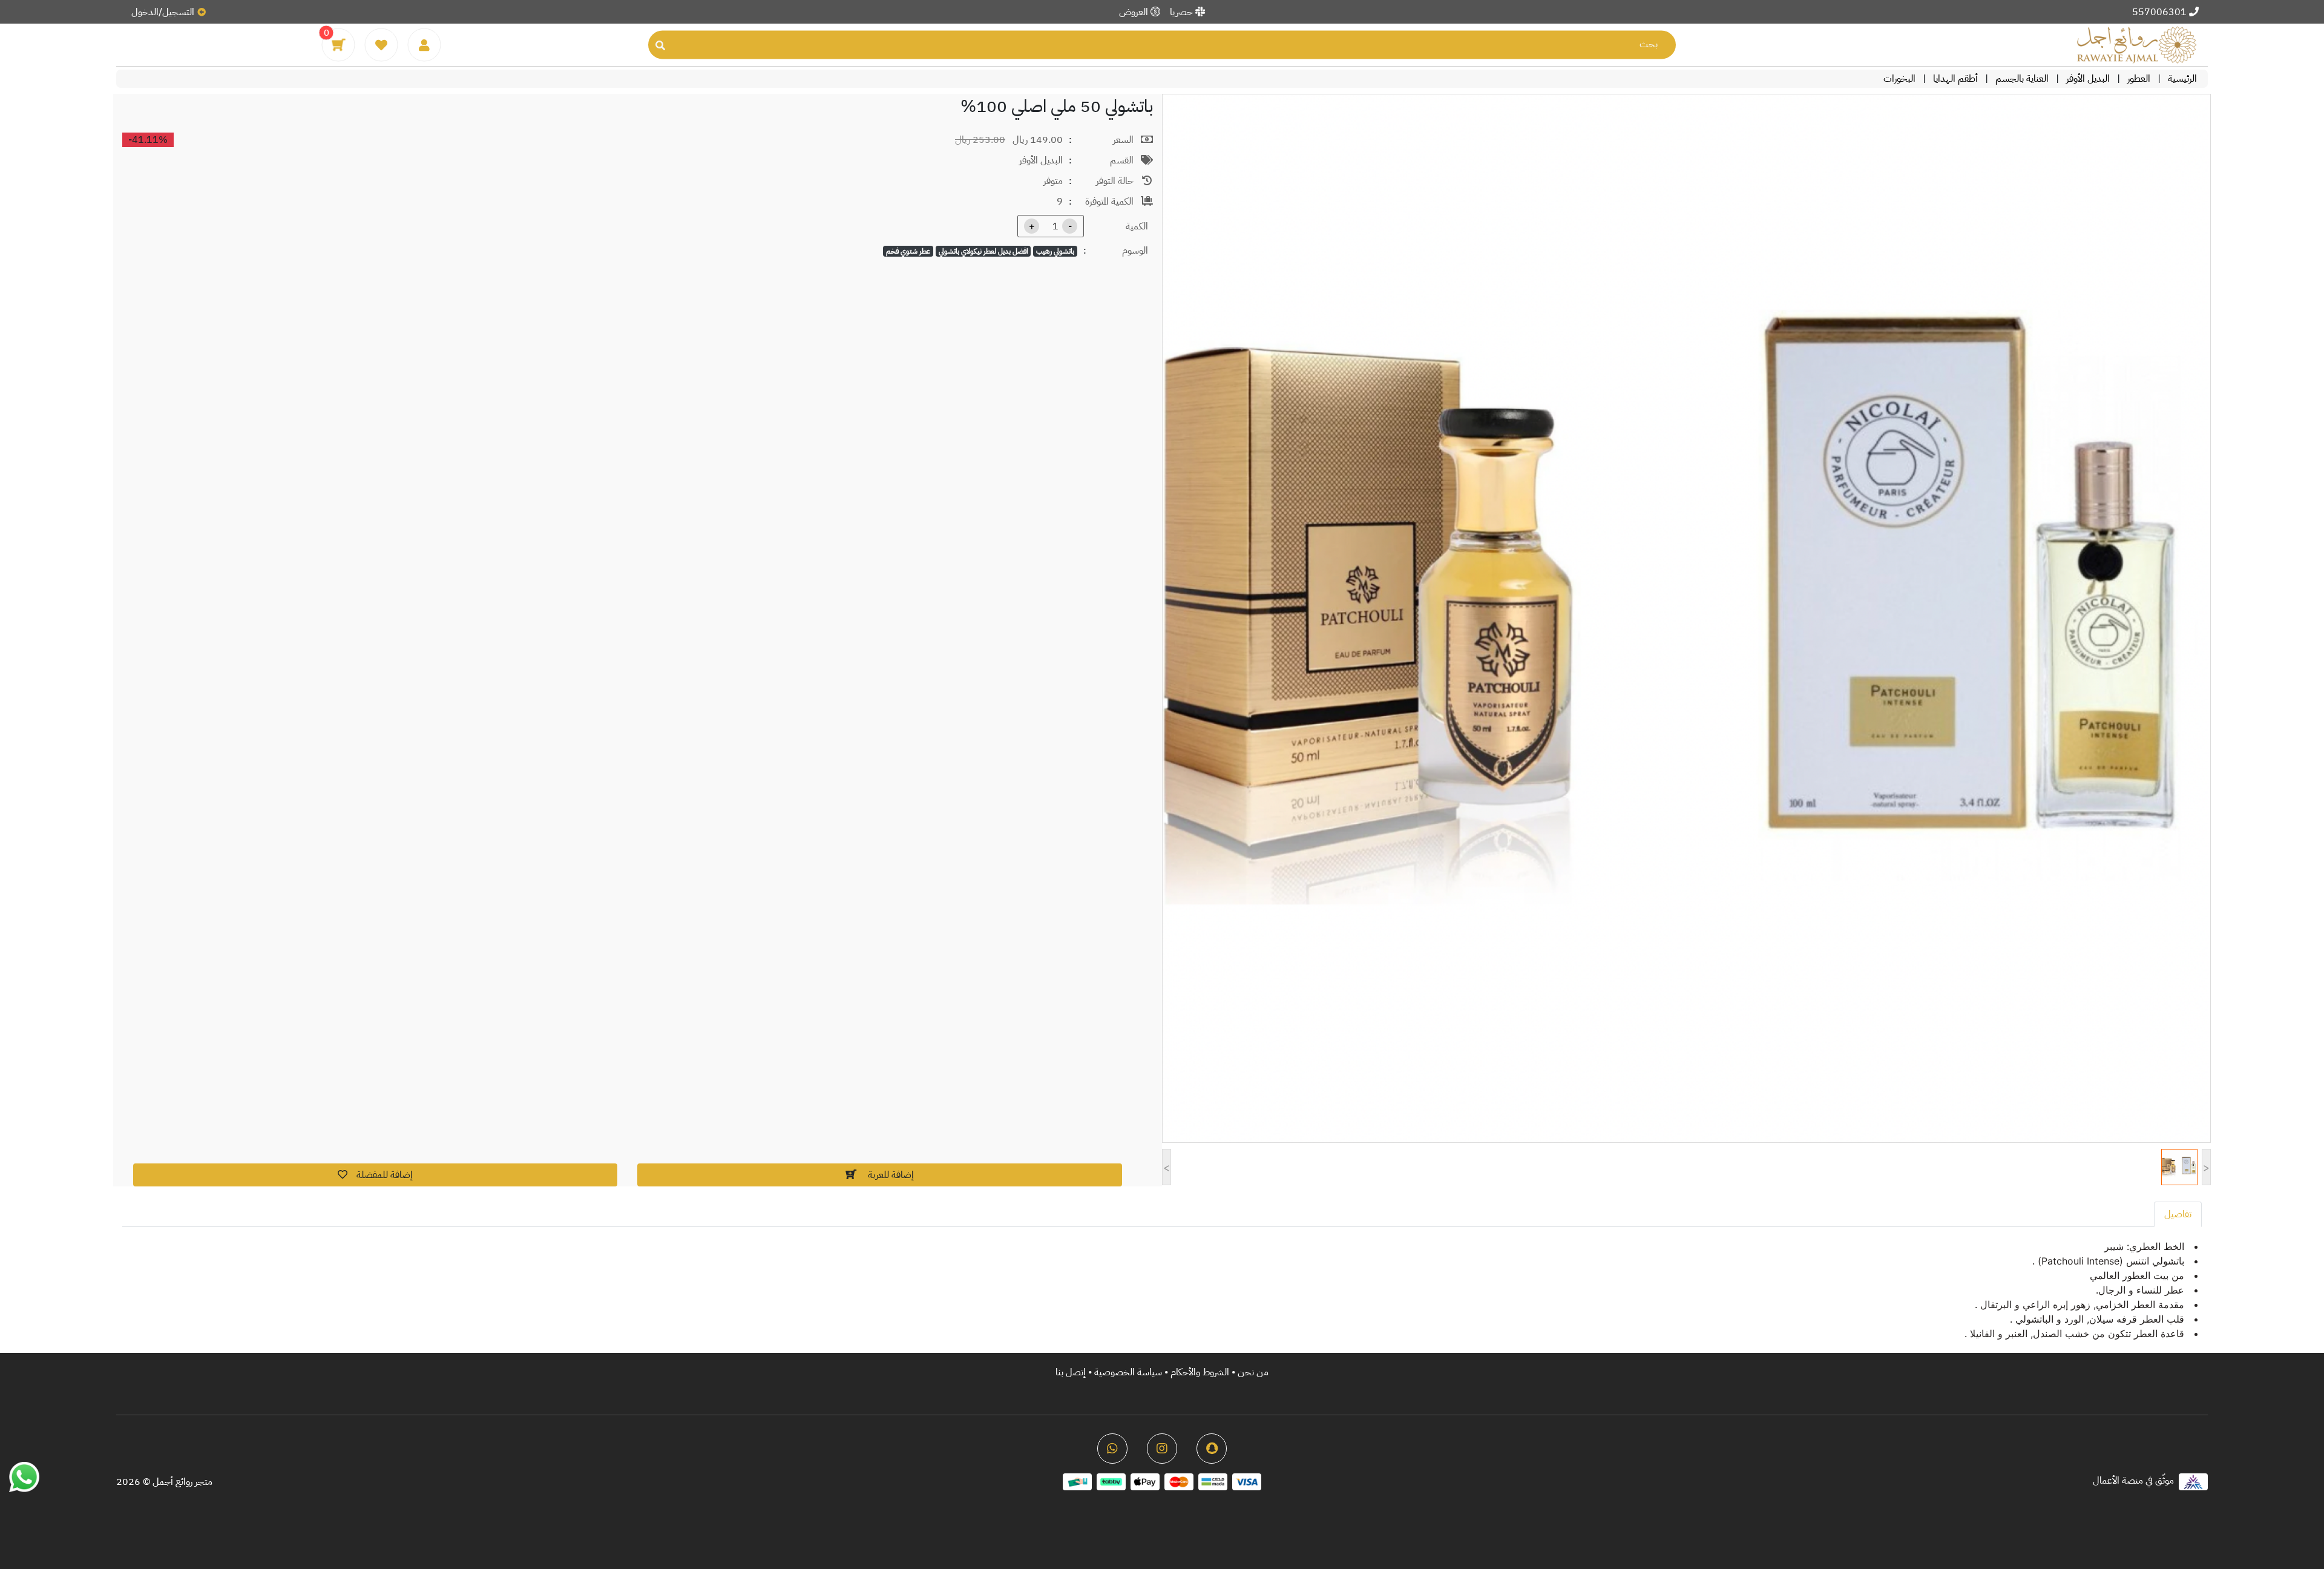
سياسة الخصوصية (1127, 1372)
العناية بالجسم (2022, 79)
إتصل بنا (1071, 1372)
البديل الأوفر (2088, 79)
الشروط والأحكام (1200, 1372)
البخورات (1899, 79)
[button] (375, 1175)
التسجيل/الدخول (163, 12)
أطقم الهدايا (1955, 79)
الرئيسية (2182, 79)
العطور (2139, 79)
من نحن (1253, 1372)
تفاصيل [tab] (2178, 1214)
